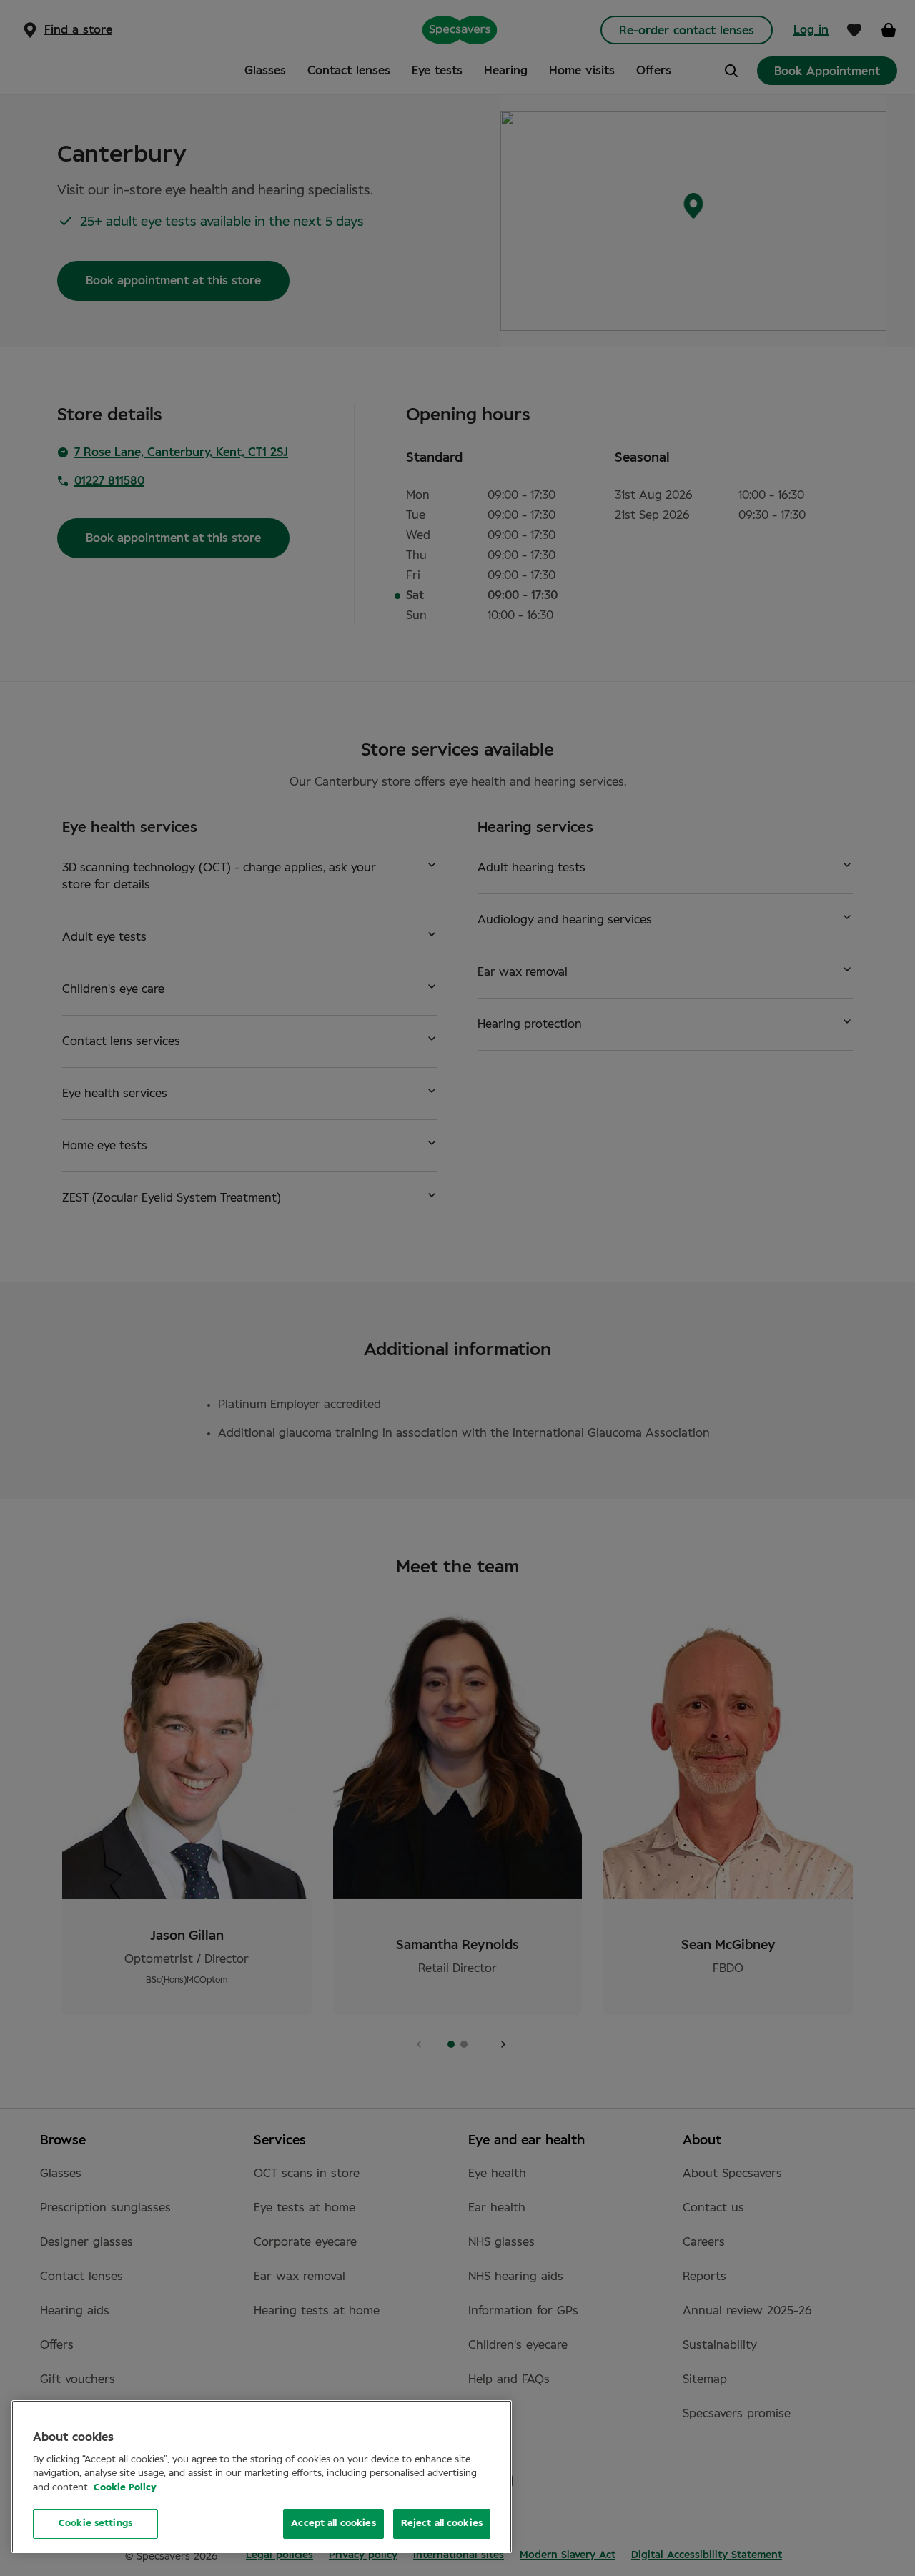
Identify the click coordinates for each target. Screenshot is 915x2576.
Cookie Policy (125, 2488)
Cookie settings (95, 2523)
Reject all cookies (442, 2523)
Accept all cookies (333, 2523)
